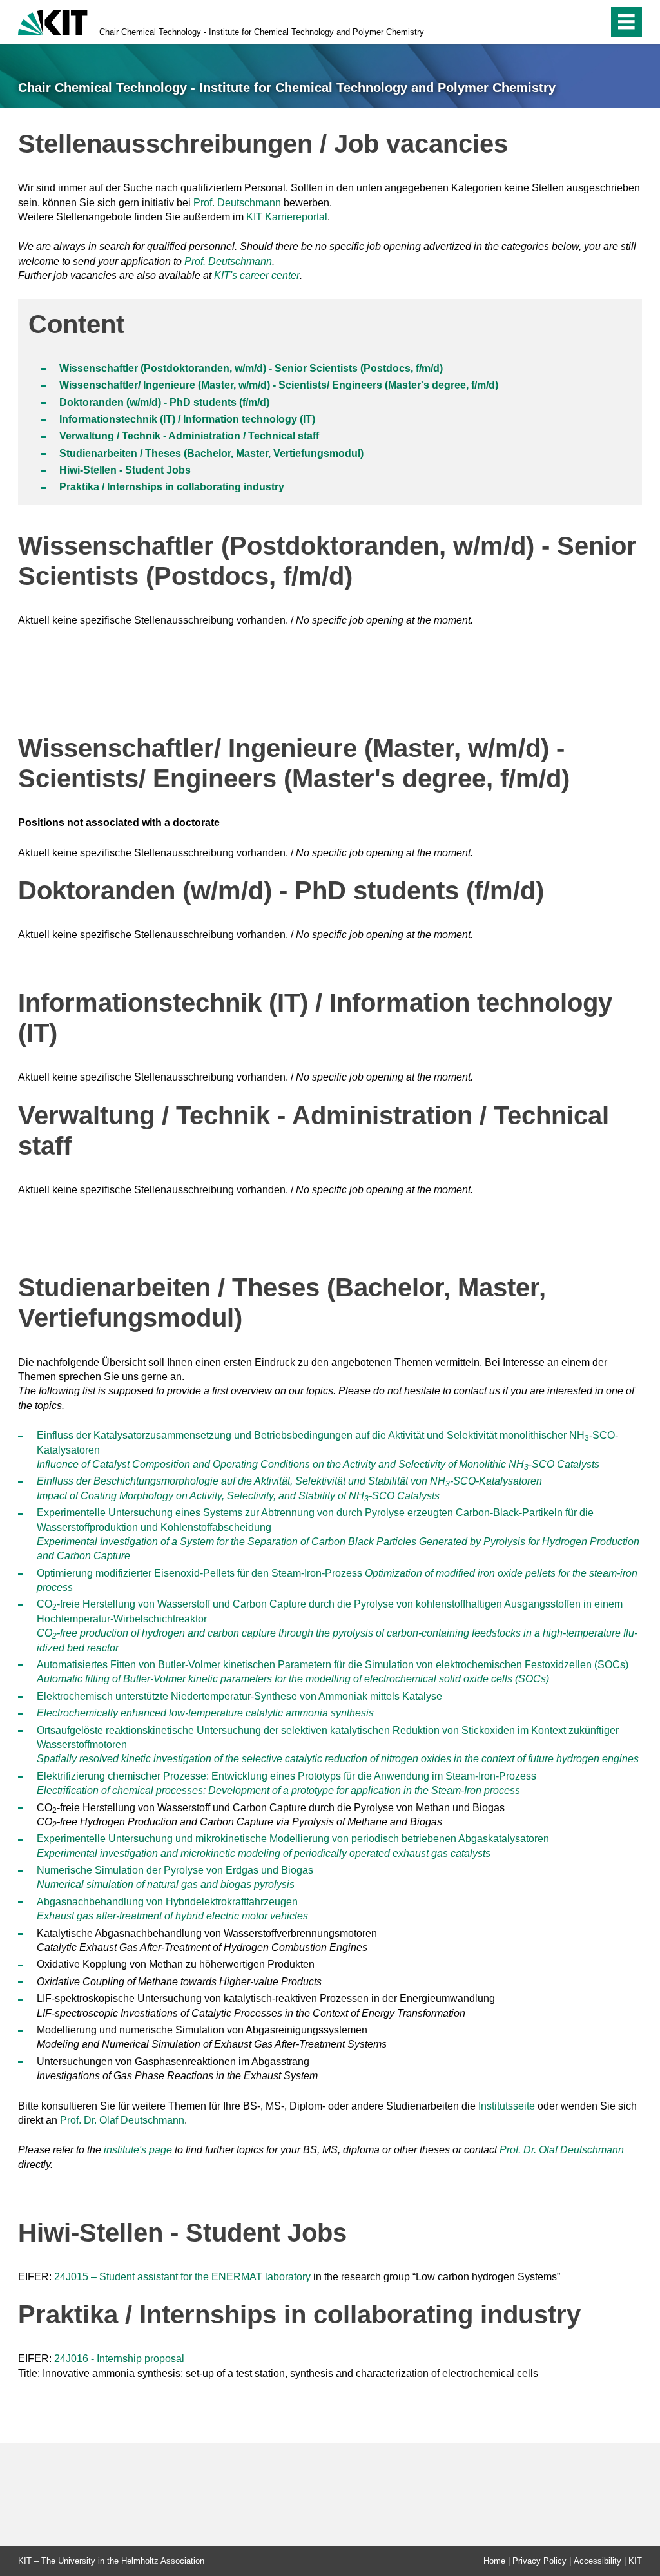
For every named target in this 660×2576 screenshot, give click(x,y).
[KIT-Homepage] (53, 21)
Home (494, 2561)
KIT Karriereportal (287, 217)
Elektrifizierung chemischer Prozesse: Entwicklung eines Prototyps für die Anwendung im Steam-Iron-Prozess (286, 1776)
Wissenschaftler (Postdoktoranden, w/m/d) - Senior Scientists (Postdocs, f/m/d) (251, 368)
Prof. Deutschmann (237, 203)
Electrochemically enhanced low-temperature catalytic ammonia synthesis (205, 1713)
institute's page (138, 2150)
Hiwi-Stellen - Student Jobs (125, 470)
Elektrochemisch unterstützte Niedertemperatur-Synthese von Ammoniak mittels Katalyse (239, 1696)
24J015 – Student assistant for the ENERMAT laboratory (182, 2277)
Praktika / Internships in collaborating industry (172, 487)
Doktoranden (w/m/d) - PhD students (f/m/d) (164, 402)
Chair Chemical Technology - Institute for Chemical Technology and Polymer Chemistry (262, 32)
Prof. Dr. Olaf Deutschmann (122, 2120)
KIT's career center (257, 275)
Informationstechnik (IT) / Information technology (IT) (187, 419)
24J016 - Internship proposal (119, 2359)
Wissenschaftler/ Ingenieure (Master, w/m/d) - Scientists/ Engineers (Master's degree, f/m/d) (279, 385)
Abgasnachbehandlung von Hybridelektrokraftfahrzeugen (167, 1902)
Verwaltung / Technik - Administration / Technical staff (189, 436)
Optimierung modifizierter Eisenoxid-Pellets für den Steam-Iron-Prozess (199, 1573)
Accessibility (597, 2561)
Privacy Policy (539, 2561)
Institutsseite (507, 2106)
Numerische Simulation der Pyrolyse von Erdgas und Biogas (175, 1870)
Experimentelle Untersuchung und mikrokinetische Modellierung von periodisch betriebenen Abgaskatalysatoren (293, 1839)
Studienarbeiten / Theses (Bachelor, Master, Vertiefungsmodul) (211, 453)
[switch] (571, 22)
